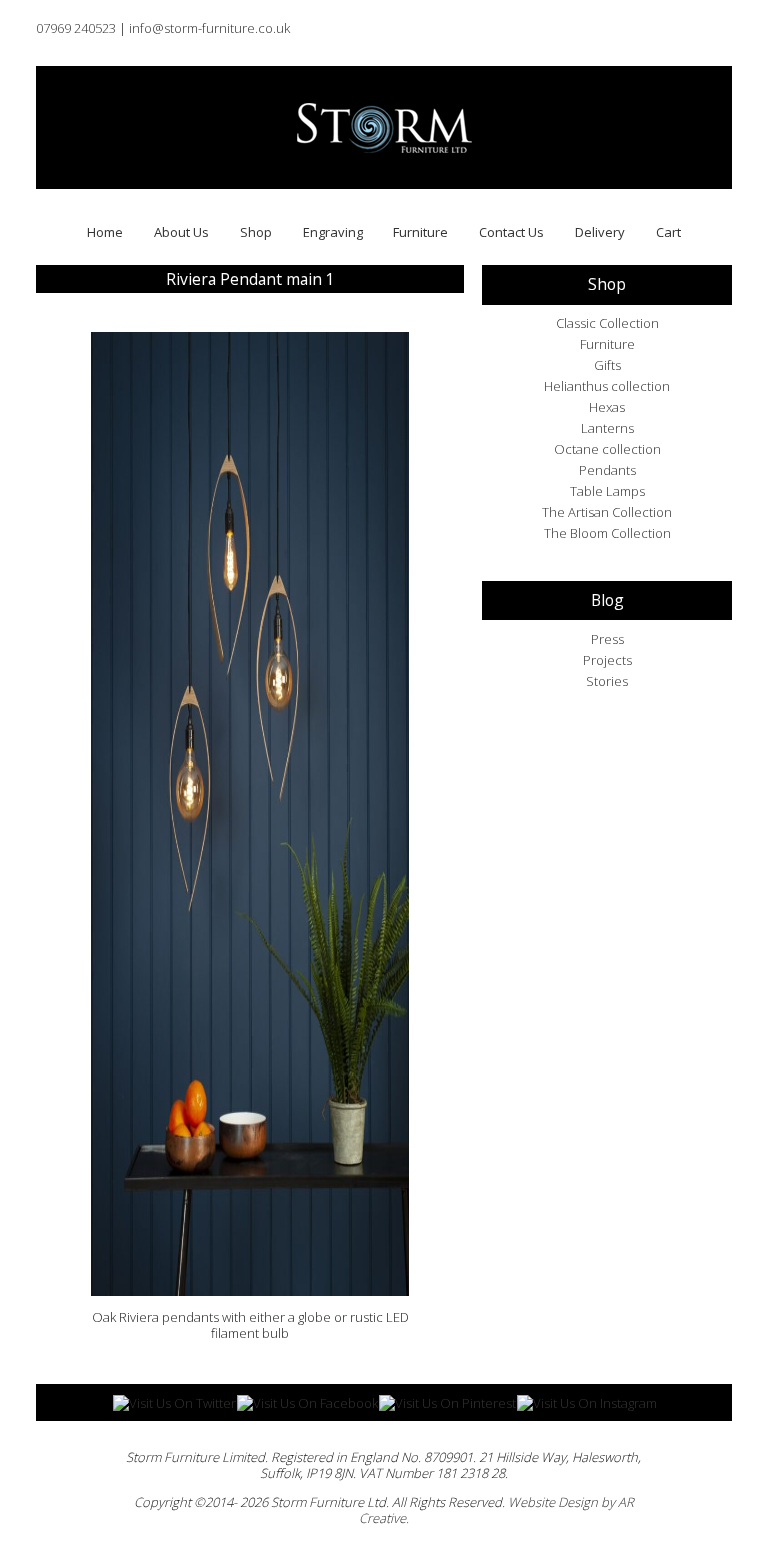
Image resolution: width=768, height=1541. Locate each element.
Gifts (607, 365)
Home (105, 232)
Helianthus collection (607, 386)
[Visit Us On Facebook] (307, 1402)
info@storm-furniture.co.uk (209, 28)
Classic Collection (607, 323)
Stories (607, 681)
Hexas (607, 407)
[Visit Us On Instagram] (586, 1402)
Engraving (333, 232)
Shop (256, 232)
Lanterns (607, 428)
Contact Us (511, 232)
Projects (607, 660)
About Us (181, 232)
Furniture (420, 232)
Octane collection (607, 449)
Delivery (600, 232)
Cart (668, 232)
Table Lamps (607, 491)
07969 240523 (76, 28)
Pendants (607, 470)
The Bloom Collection (607, 533)
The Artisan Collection (607, 512)
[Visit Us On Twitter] (174, 1402)
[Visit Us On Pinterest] (447, 1402)
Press (607, 639)
